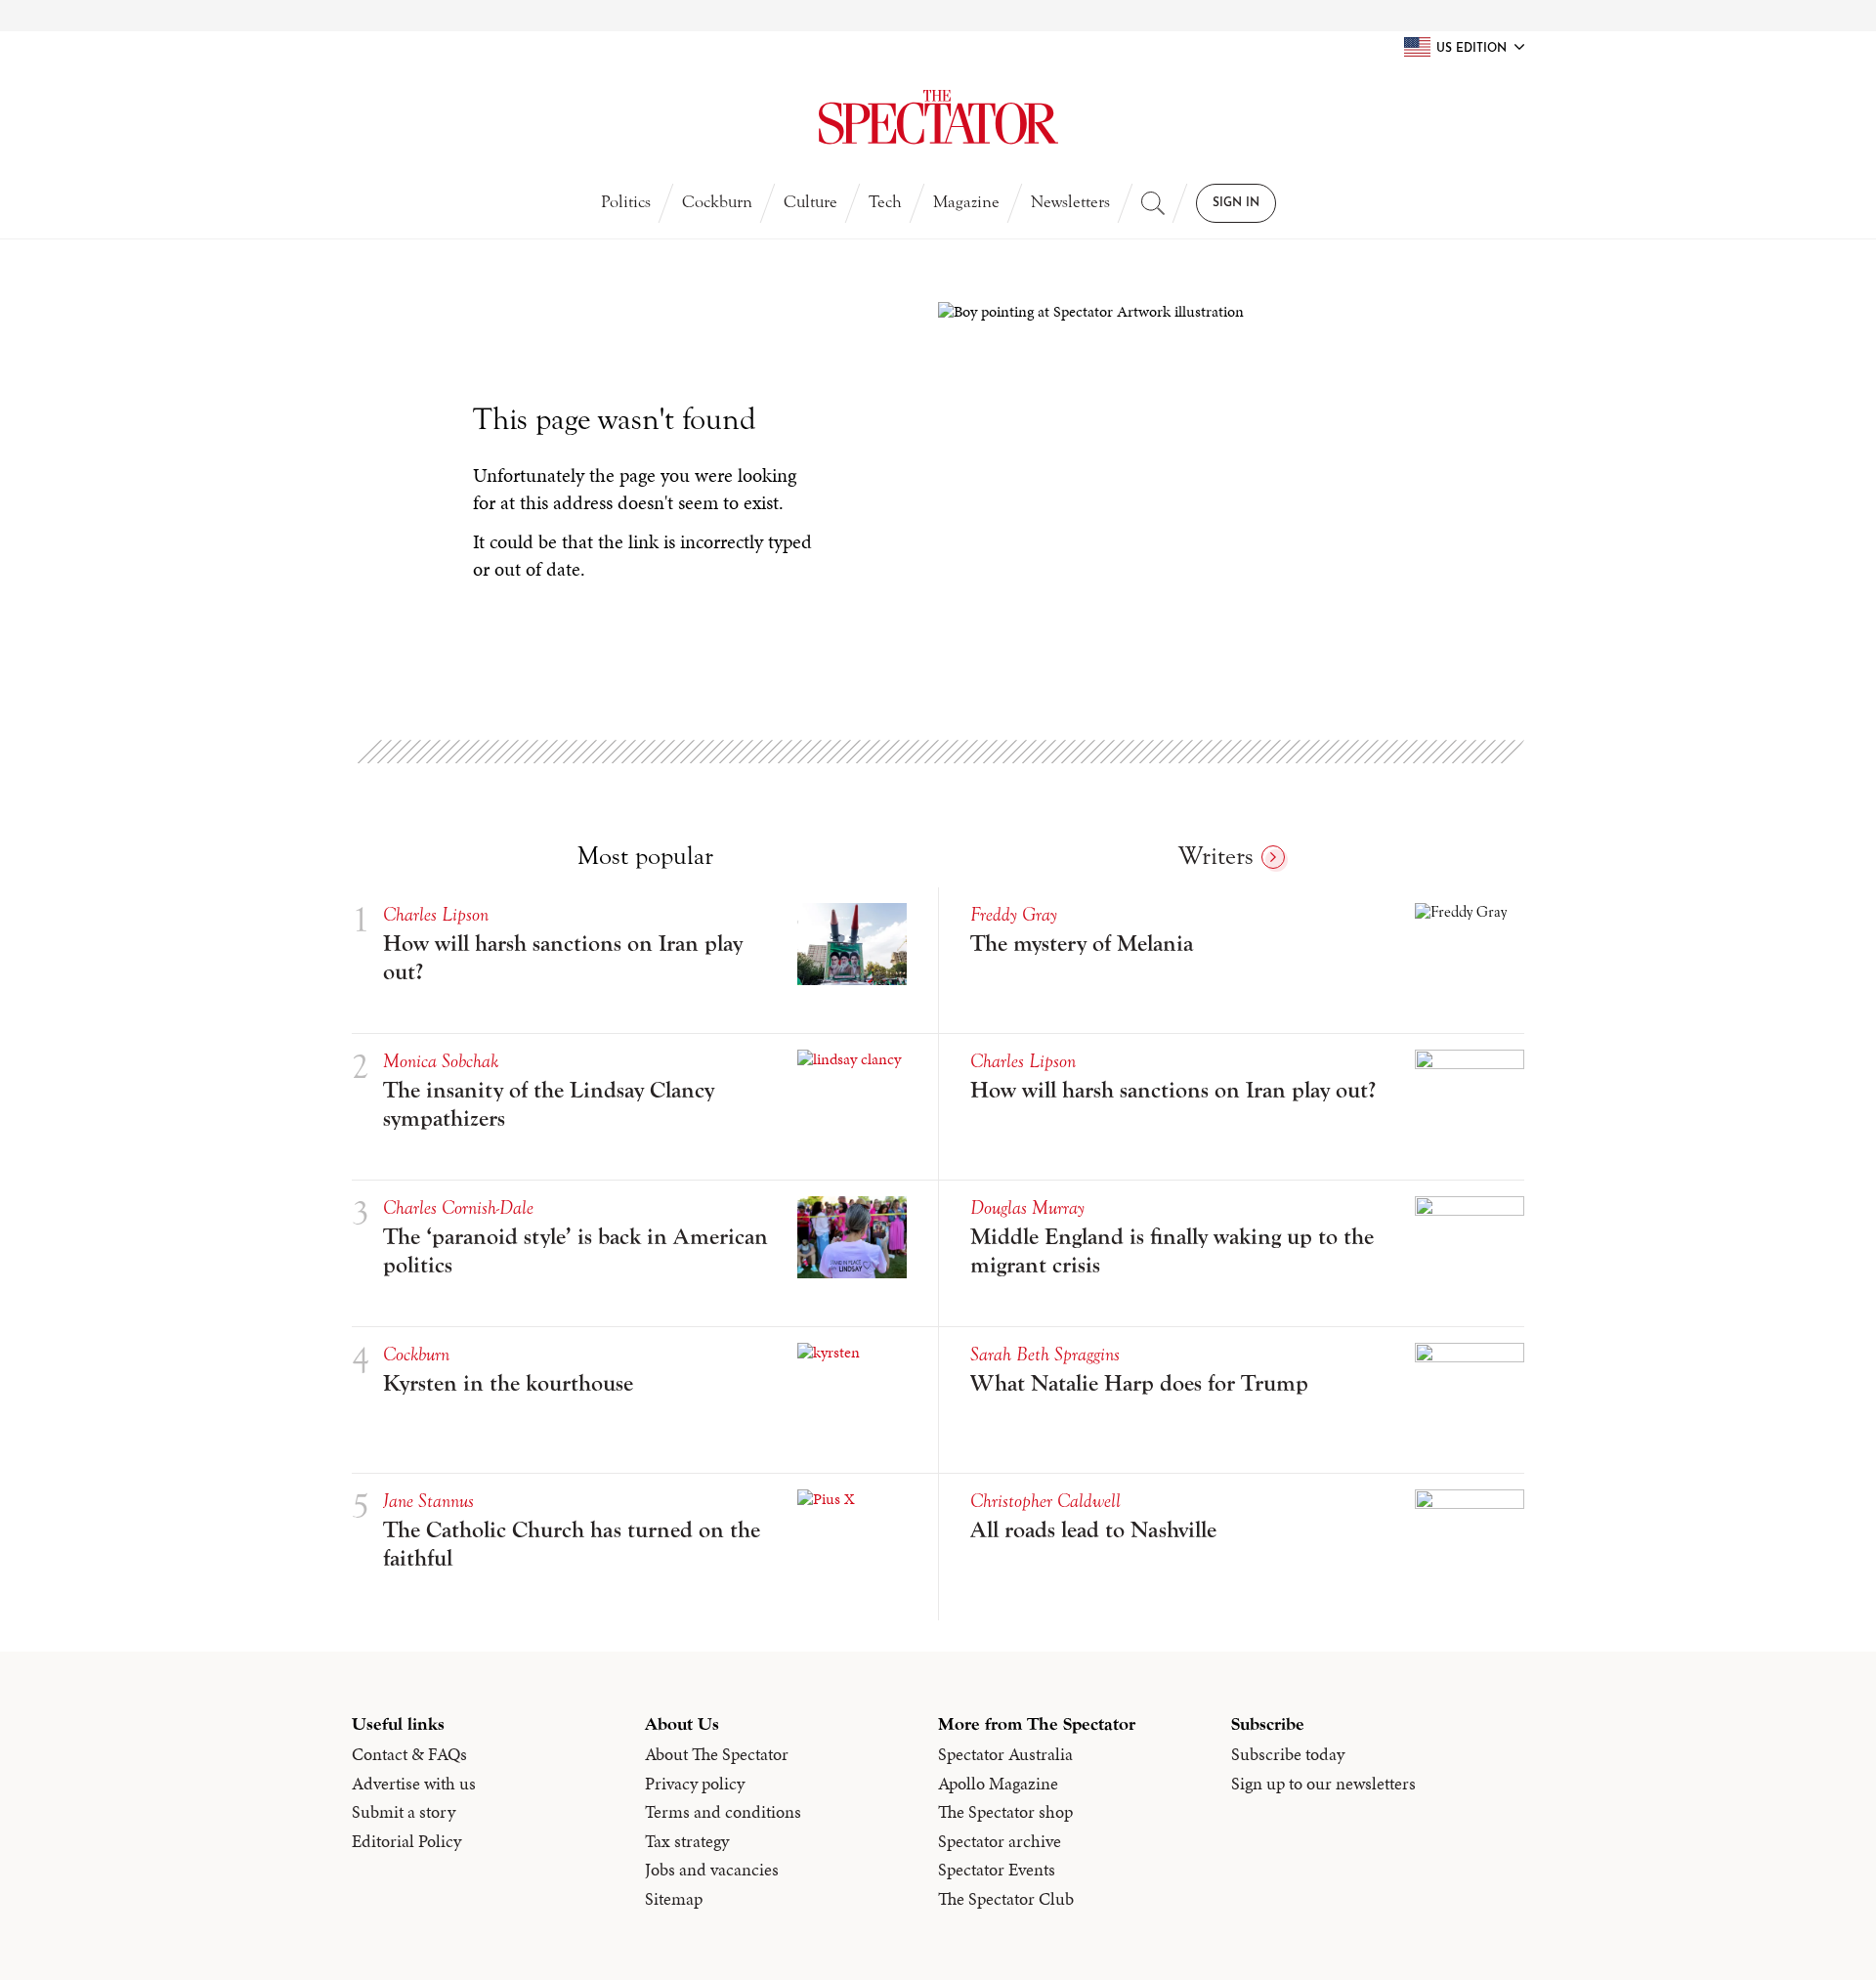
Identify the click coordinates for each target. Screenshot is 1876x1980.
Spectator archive (1000, 1841)
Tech (885, 202)
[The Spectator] (938, 117)
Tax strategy (687, 1841)
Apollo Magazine (998, 1784)
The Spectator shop (1005, 1812)
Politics (626, 202)
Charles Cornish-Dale (458, 1207)
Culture (810, 202)
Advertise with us (414, 1784)
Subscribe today (1288, 1754)
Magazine (966, 202)
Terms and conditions (723, 1812)
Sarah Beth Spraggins (1045, 1354)
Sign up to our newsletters (1323, 1784)
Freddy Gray (1014, 914)
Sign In (1236, 203)
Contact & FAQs (409, 1754)
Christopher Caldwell (1045, 1501)
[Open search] (1153, 203)
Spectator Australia (1005, 1754)
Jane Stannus (428, 1501)
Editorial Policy (406, 1841)
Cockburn (717, 202)
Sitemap (674, 1899)
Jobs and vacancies (712, 1870)
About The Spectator (717, 1754)
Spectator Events (997, 1870)
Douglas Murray (1027, 1207)
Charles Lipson (436, 914)
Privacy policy (695, 1784)
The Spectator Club (1006, 1899)
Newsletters (1070, 202)
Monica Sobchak (441, 1061)
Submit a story (404, 1812)
